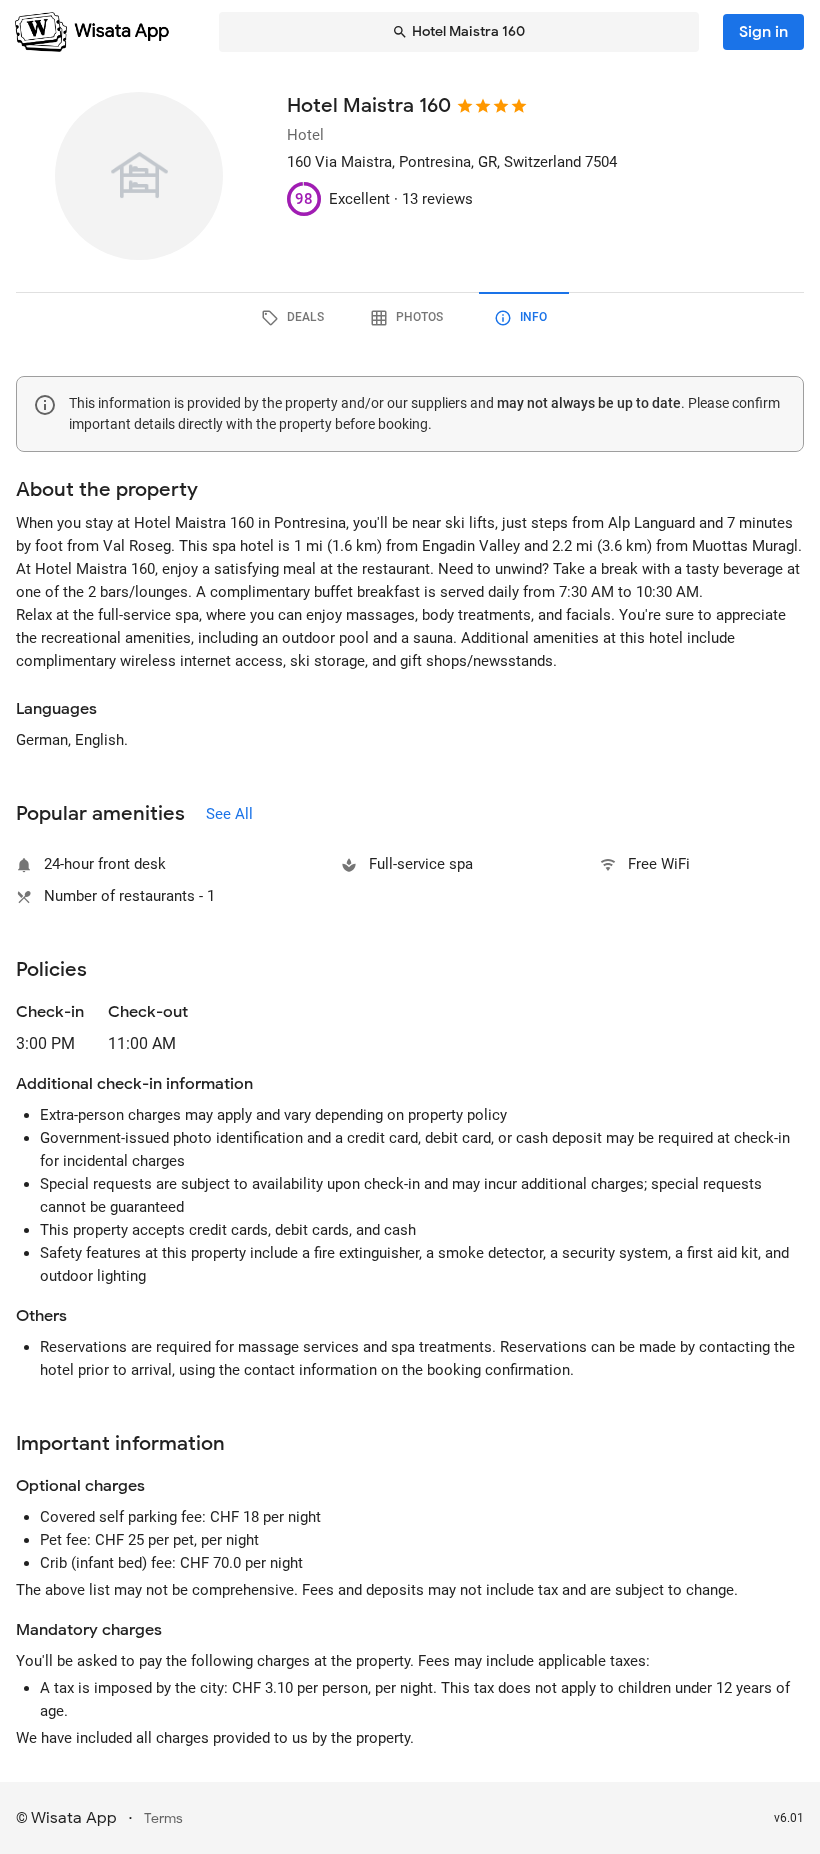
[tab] (296, 318)
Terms (163, 1818)
